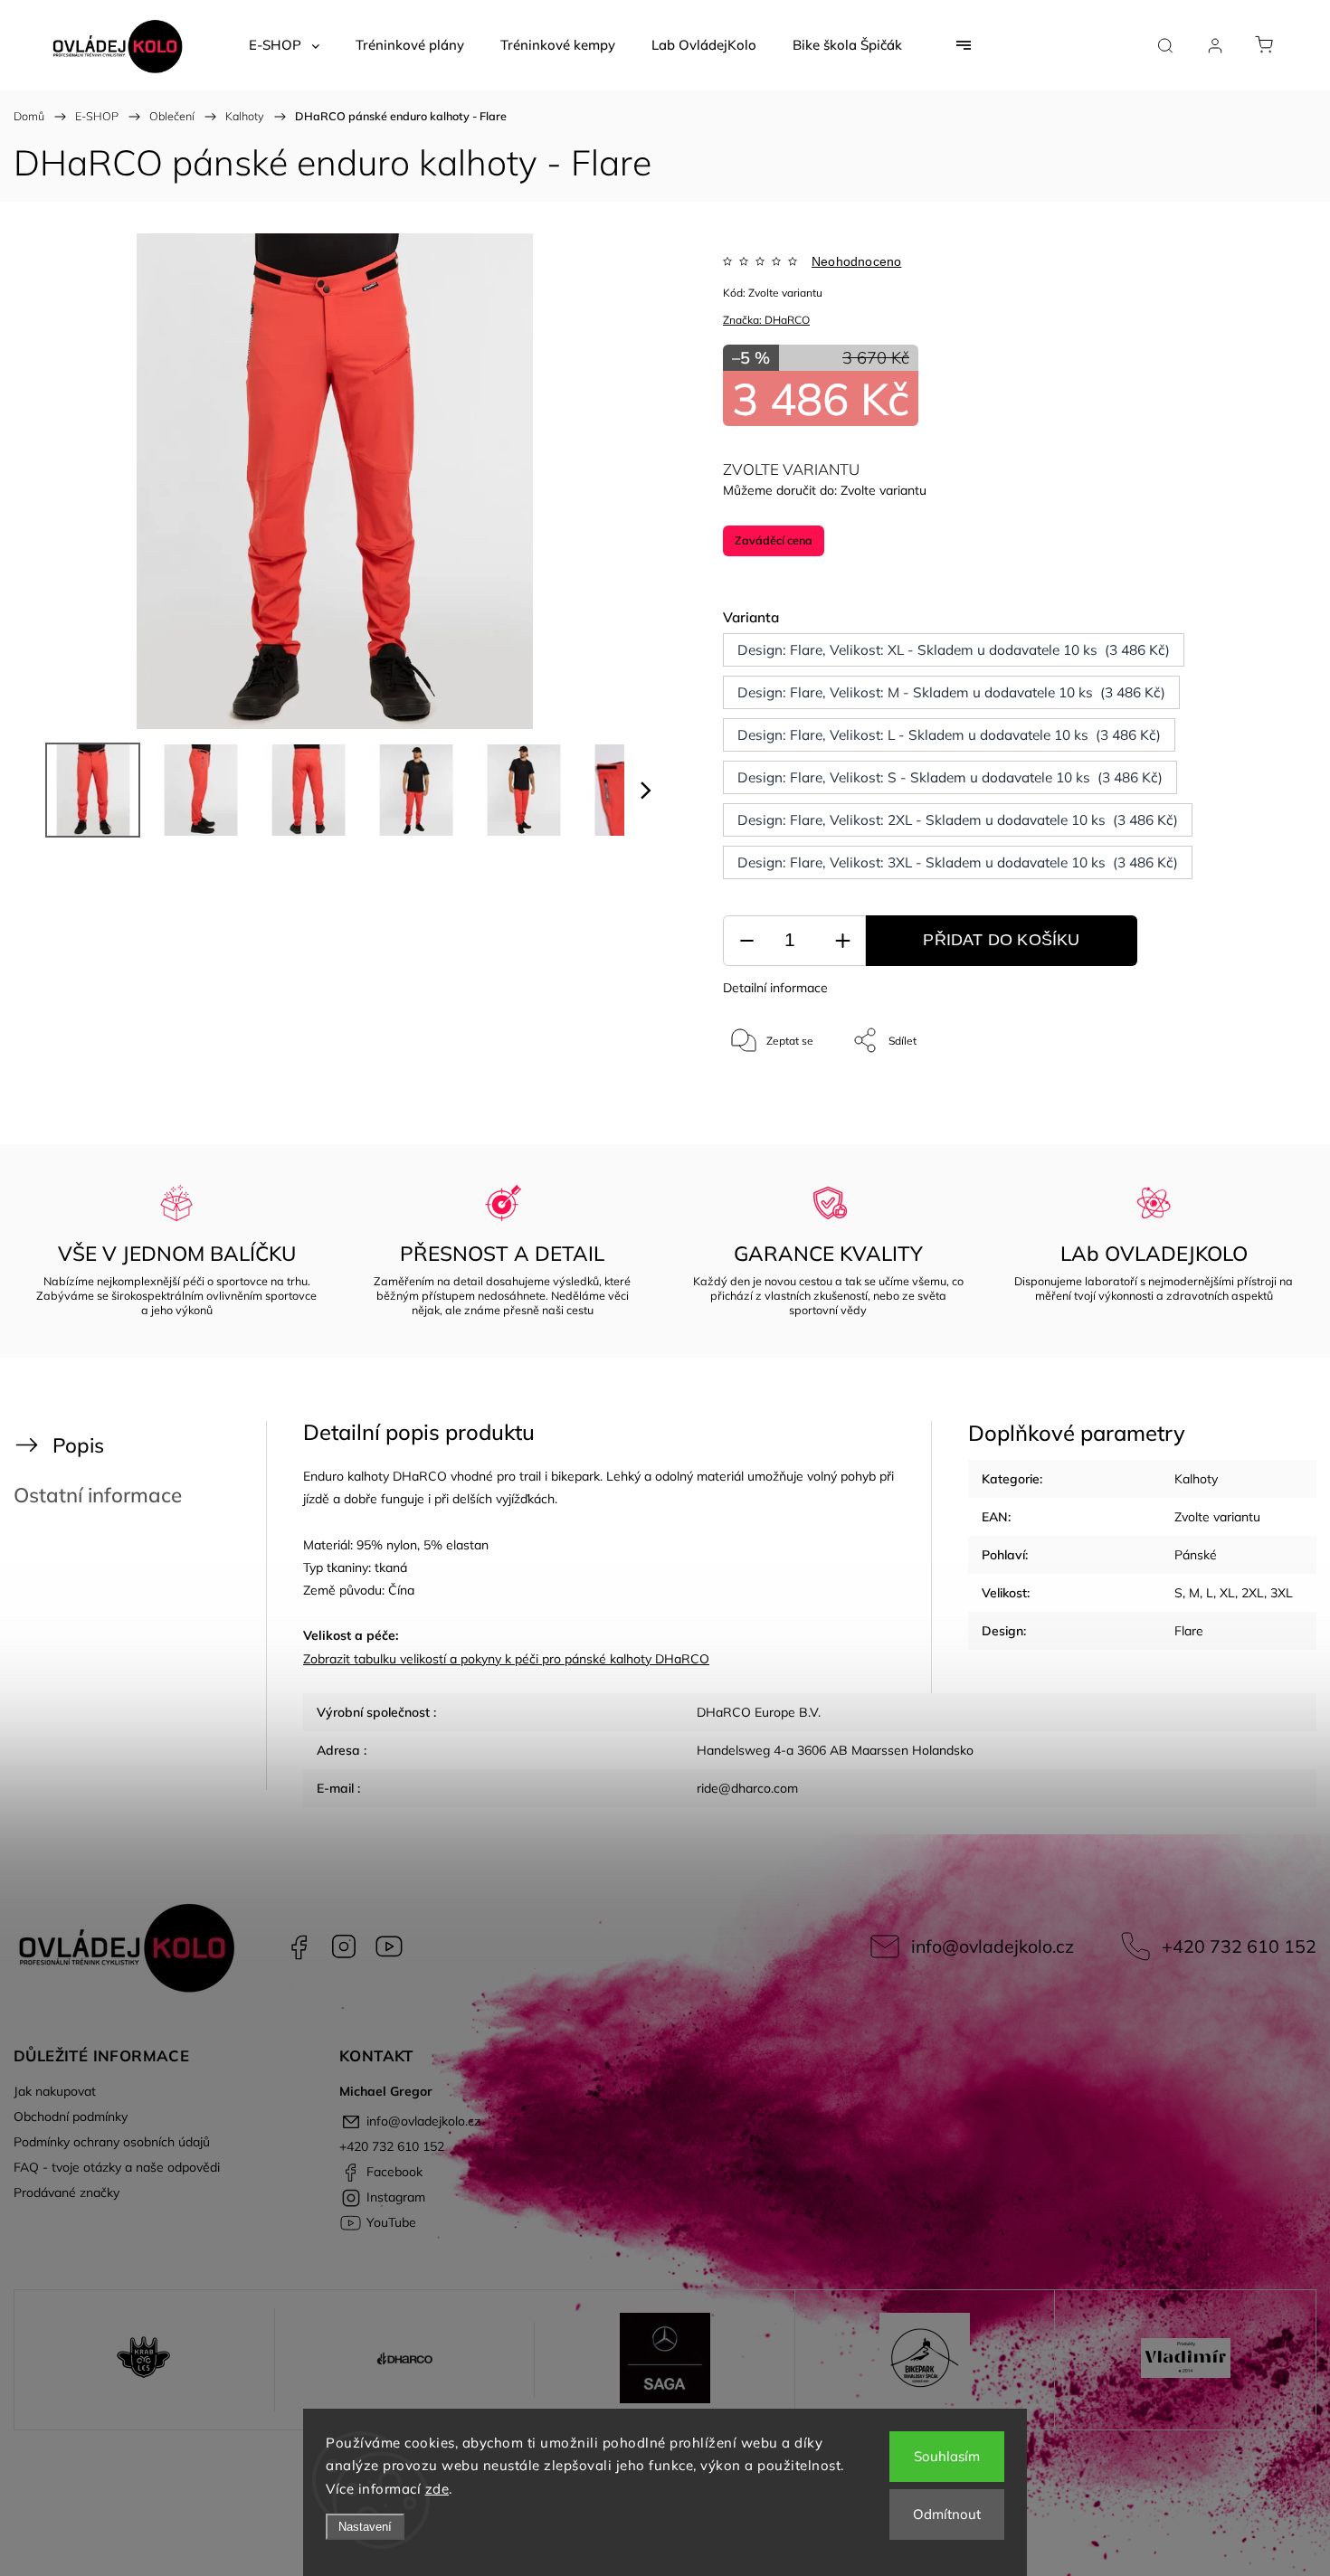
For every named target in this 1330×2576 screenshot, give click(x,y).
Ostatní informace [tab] (98, 1495)
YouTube (389, 1946)
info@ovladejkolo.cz (993, 1946)
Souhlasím (947, 2456)
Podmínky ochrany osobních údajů (112, 2142)
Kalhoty (1196, 1479)
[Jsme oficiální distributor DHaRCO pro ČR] (405, 2360)
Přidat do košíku (1001, 940)
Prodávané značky (66, 2192)
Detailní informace (775, 988)
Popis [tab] (78, 1445)
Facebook (299, 1946)
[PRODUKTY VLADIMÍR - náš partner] (1185, 2360)
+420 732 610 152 (1239, 1946)
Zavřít (1229, 1100)
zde (437, 2489)
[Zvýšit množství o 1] (842, 941)
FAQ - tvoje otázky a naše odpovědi (117, 2167)
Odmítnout (947, 2514)
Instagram (344, 1946)
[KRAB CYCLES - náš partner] (144, 2360)
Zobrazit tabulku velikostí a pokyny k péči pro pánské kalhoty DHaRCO (506, 1659)
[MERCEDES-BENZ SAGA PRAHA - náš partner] (665, 2360)
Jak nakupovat (55, 2091)
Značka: (766, 320)
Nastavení (365, 2527)
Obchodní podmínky (71, 2117)
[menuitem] (284, 45)
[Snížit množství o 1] (746, 941)
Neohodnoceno (856, 261)
